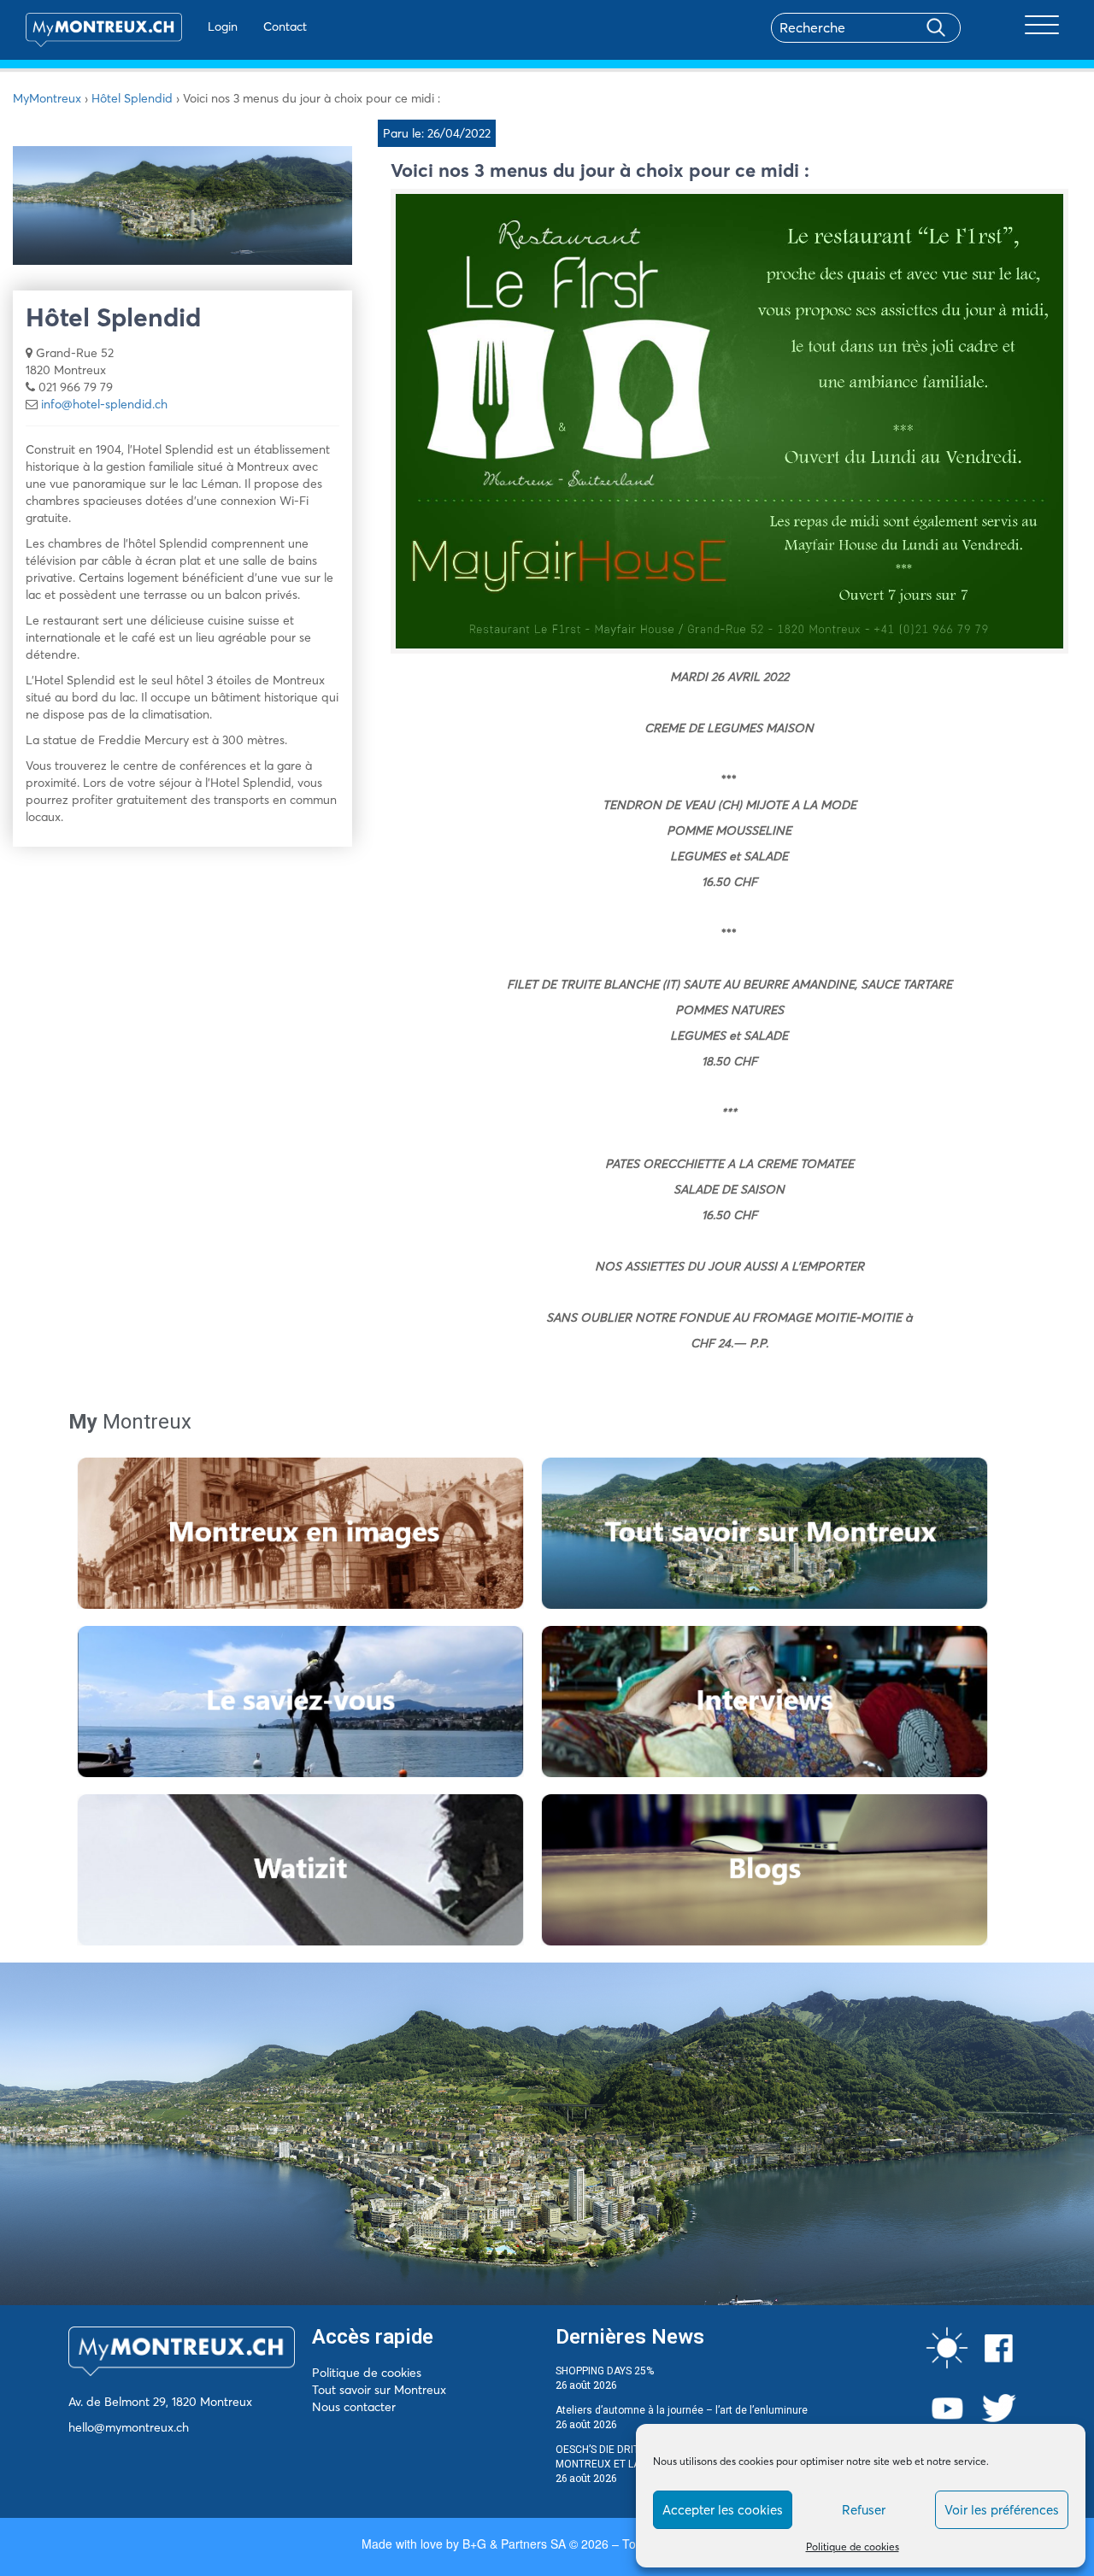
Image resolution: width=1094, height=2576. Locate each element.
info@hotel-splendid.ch (104, 404)
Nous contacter (354, 2407)
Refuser (864, 2510)
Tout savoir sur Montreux (379, 2390)
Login (223, 26)
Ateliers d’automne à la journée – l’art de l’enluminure (682, 2410)
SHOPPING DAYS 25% (605, 2371)
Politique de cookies (853, 2547)
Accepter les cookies (723, 2510)
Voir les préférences (1002, 2510)
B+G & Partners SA (514, 2544)
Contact (285, 26)
